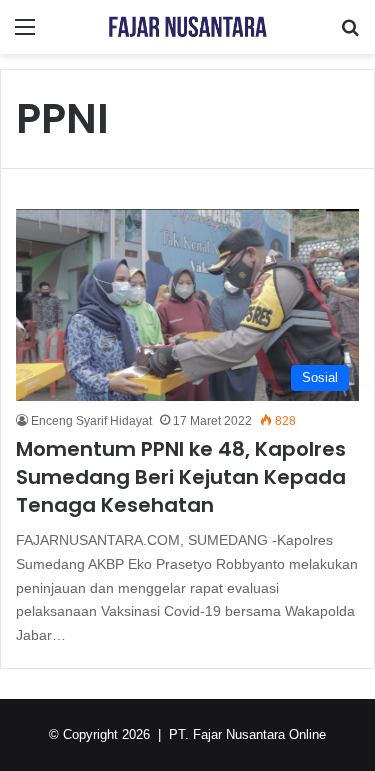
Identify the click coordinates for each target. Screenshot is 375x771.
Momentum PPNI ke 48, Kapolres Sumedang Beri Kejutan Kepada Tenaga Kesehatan (181, 477)
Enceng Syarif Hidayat (91, 421)
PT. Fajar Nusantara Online (247, 734)
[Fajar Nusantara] (188, 27)
